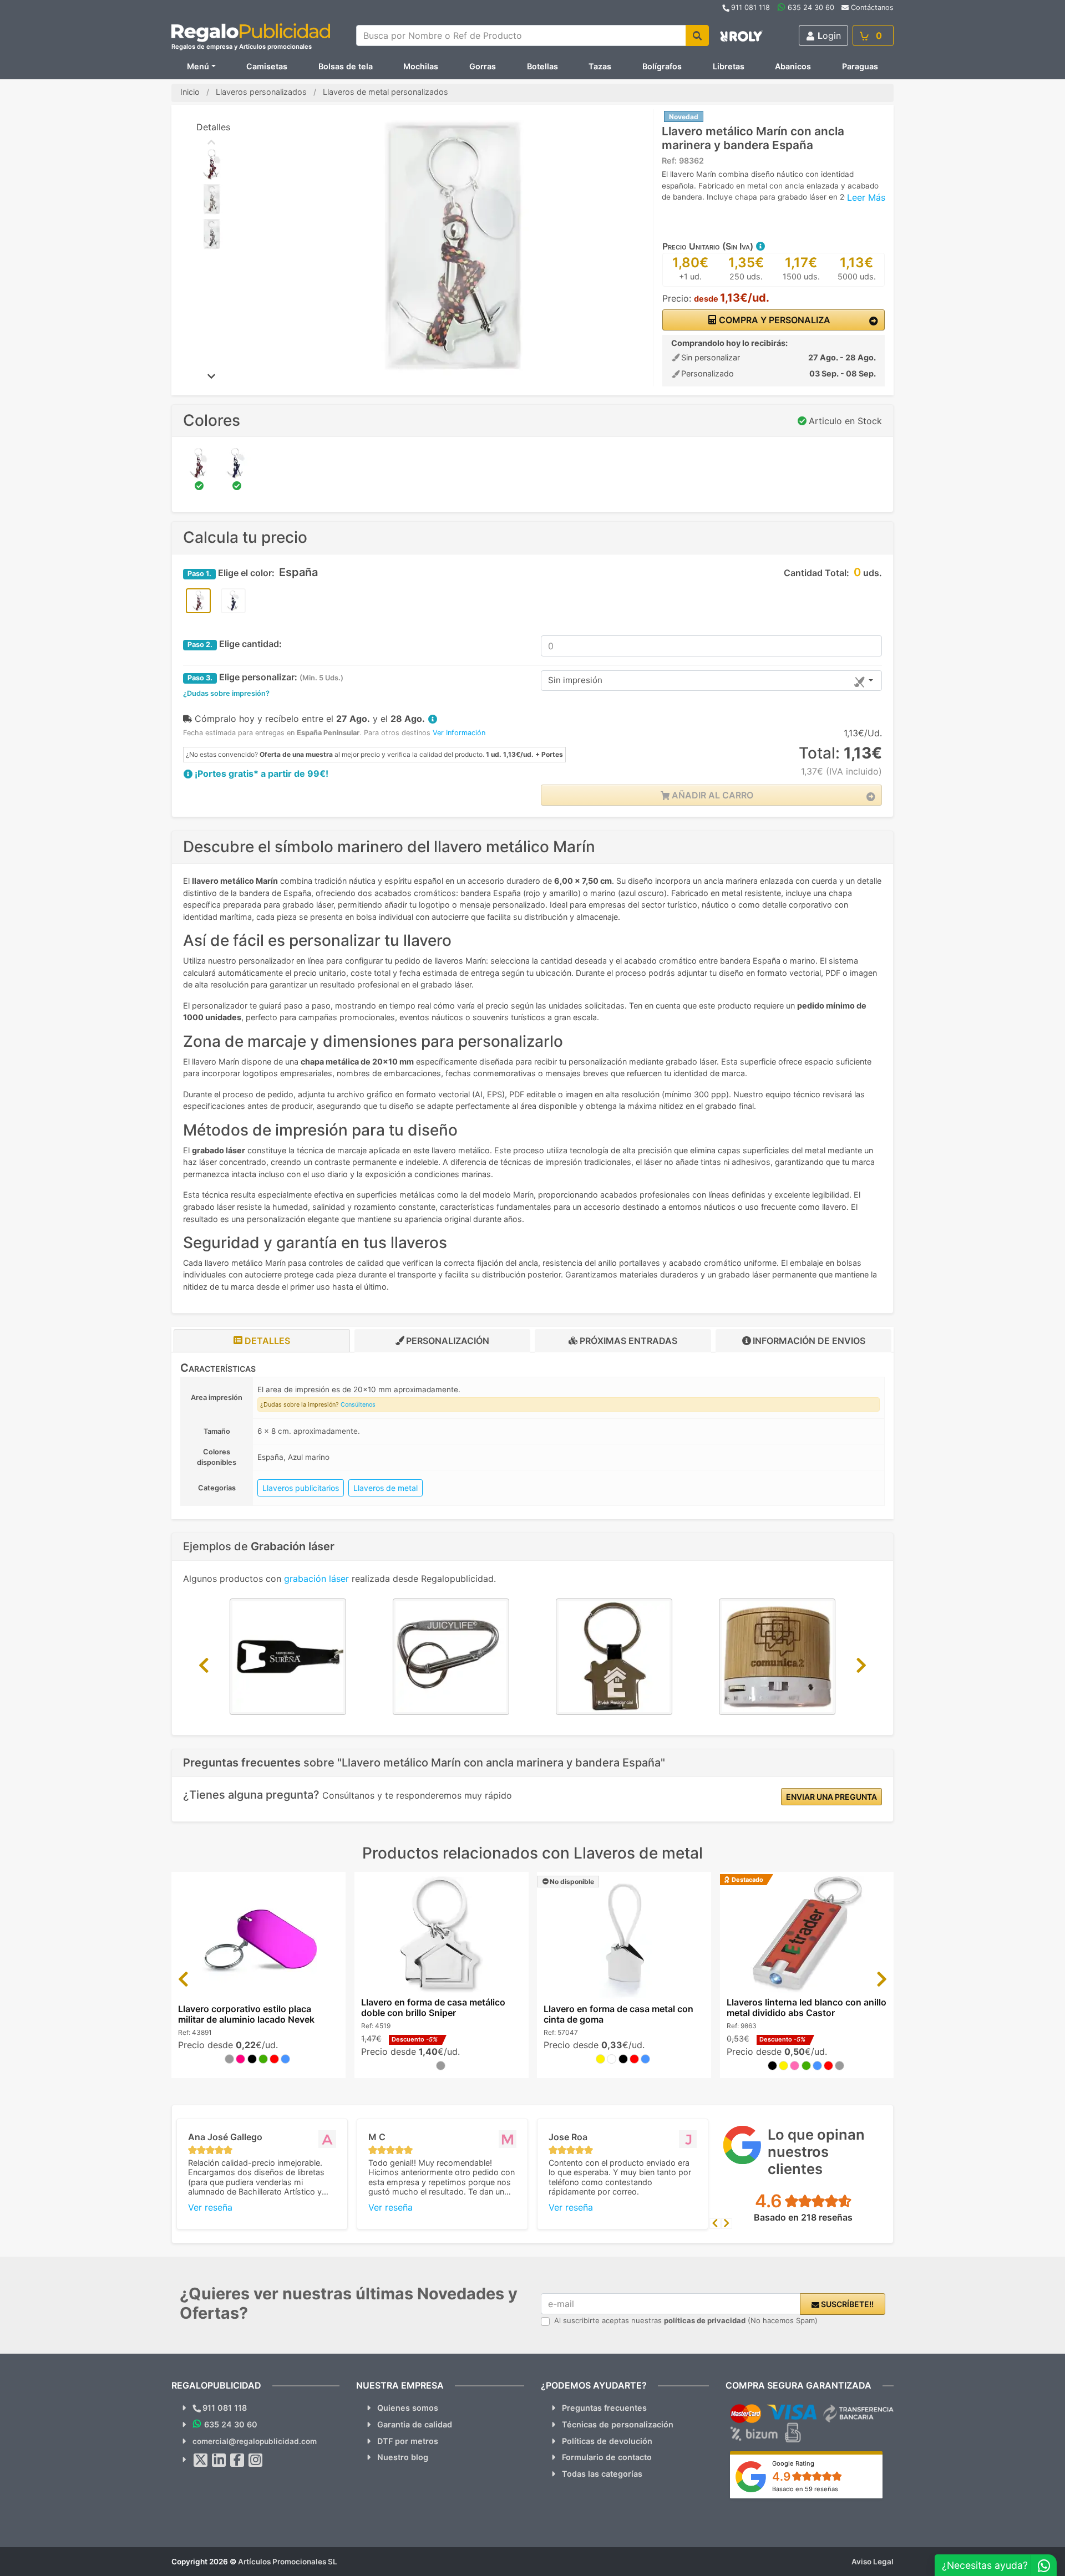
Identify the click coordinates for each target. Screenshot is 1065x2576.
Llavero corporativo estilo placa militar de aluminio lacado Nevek (246, 2014)
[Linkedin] (219, 2460)
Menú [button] (198, 66)
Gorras (483, 66)
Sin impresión (575, 680)
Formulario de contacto (607, 2457)
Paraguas (860, 66)
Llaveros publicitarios (301, 1488)
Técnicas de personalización (618, 2424)
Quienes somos (408, 2408)
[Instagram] (256, 2460)
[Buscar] (697, 35)
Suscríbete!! (846, 2304)
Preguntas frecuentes (604, 2408)
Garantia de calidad (415, 2424)
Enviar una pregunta (831, 1797)
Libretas (729, 66)
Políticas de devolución (607, 2441)
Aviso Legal (873, 2562)
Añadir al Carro (711, 795)
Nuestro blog (403, 2457)
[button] (760, 246)
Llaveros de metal (386, 1488)
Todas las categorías (602, 2474)
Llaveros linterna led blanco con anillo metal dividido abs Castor (807, 2007)
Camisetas (267, 66)
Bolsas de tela (346, 66)
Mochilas (421, 66)
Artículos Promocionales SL (288, 2562)
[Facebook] (237, 2460)
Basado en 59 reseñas (805, 2489)
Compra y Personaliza (774, 320)
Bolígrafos (662, 66)
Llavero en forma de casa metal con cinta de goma (618, 2014)
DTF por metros (408, 2441)
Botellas (542, 66)
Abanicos (793, 66)
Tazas (600, 66)
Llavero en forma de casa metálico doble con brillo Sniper (433, 2007)
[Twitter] (201, 2460)
